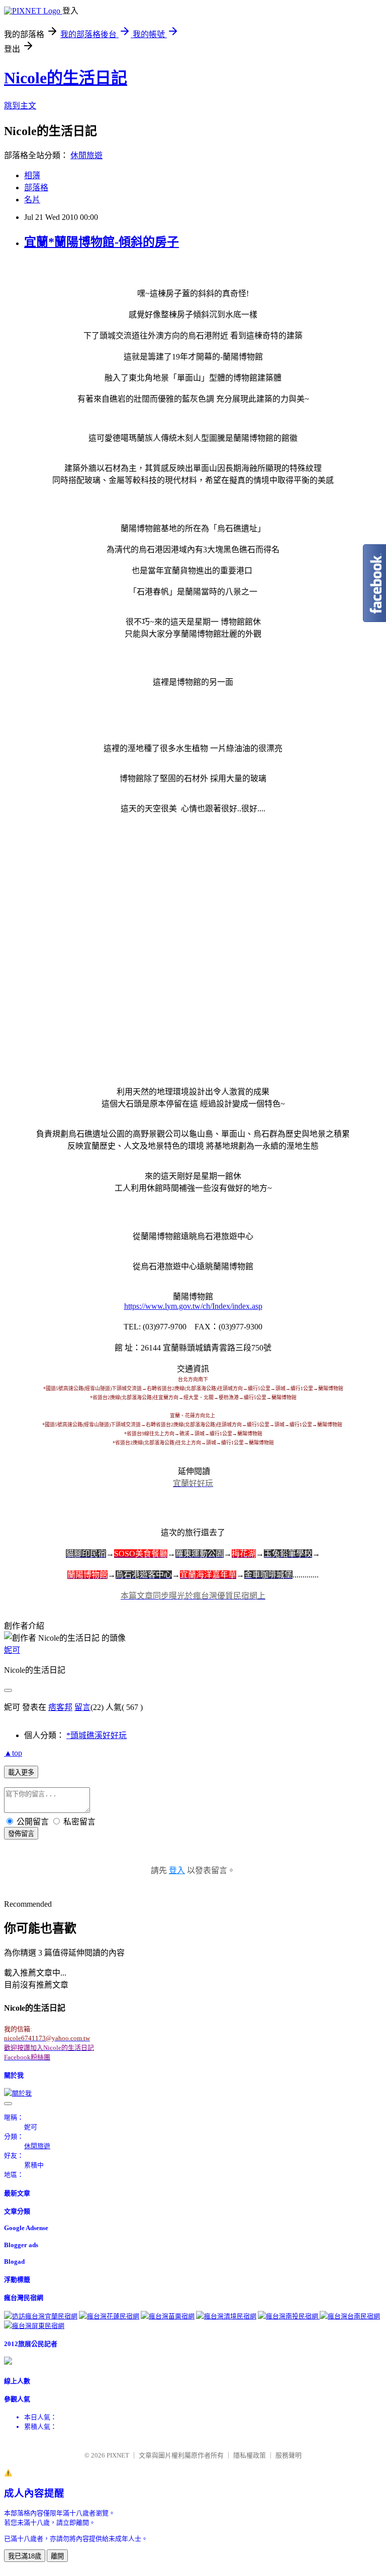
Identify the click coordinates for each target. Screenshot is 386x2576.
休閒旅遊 (86, 155)
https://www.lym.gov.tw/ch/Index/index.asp (193, 1306)
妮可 (12, 1650)
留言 (82, 1707)
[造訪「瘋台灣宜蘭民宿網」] (41, 2316)
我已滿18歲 (25, 2556)
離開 (57, 2556)
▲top (13, 1753)
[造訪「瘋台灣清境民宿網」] (226, 2316)
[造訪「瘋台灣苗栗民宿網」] (168, 2316)
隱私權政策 (250, 2455)
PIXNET (118, 2455)
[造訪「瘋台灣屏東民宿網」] (34, 2326)
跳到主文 (20, 106)
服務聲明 (288, 2455)
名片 (32, 200)
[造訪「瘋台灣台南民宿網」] (350, 2316)
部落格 (36, 188)
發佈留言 (21, 1834)
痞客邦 (60, 1707)
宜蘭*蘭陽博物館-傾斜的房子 (102, 242)
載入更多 (21, 1772)
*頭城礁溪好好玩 (96, 1735)
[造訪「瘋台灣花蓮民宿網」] (109, 2316)
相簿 (32, 175)
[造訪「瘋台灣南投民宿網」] (289, 2316)
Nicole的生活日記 (66, 78)
